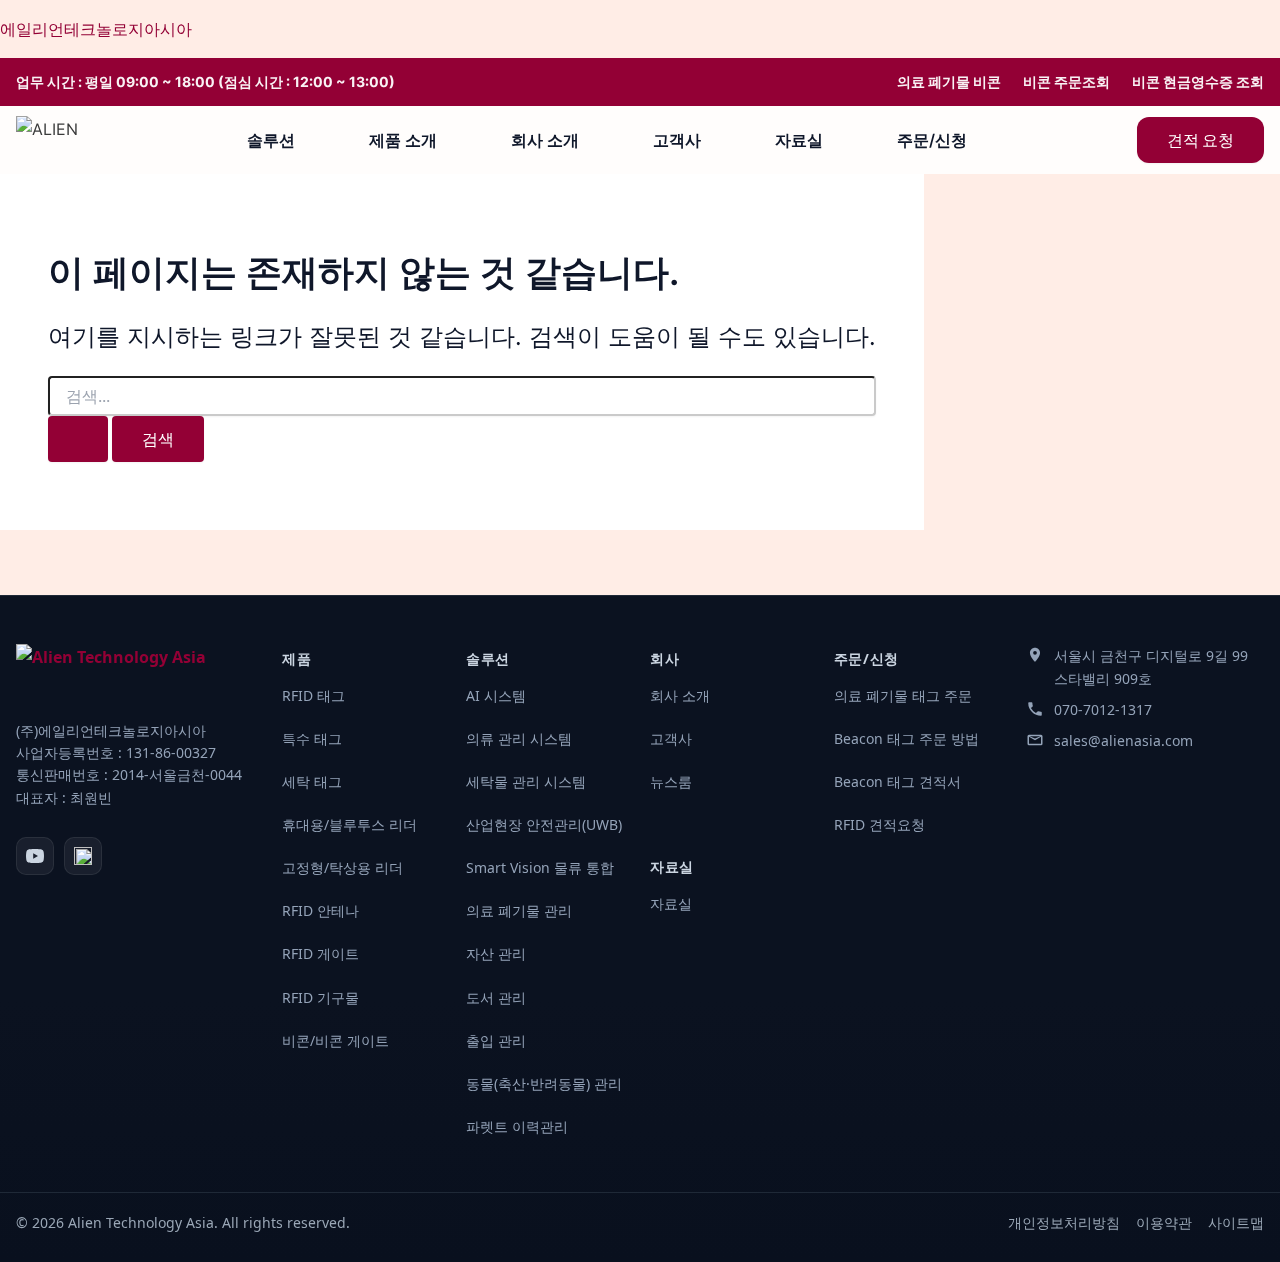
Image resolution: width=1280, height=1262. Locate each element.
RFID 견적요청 (879, 824)
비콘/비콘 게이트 (335, 1040)
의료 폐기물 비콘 (949, 82)
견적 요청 (1200, 140)
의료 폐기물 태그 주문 (903, 695)
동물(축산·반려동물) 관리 (544, 1083)
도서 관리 (496, 997)
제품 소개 (403, 140)
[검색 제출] (78, 439)
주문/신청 (932, 140)
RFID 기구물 (320, 997)
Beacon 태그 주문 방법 (906, 738)
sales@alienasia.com (1123, 740)
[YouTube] (35, 856)
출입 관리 (496, 1040)
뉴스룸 (671, 781)
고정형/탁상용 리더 (342, 867)
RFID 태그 (313, 695)
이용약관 (1164, 1222)
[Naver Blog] (83, 856)
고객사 (677, 140)
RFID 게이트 (320, 953)
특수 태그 (312, 738)
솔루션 (271, 140)
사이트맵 (1236, 1222)
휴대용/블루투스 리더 (349, 824)
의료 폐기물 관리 (519, 910)
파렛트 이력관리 (517, 1126)
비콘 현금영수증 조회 (1198, 82)
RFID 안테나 (320, 910)
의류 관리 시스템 (519, 738)
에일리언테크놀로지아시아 (96, 29)
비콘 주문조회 (1066, 82)
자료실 (799, 140)
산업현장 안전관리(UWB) (544, 824)
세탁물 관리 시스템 (526, 781)
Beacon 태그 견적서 (897, 781)
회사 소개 (545, 140)
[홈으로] (47, 140)
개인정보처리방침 (1064, 1222)
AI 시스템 (496, 695)
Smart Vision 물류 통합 (540, 867)
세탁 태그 (312, 781)
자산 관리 (496, 953)
